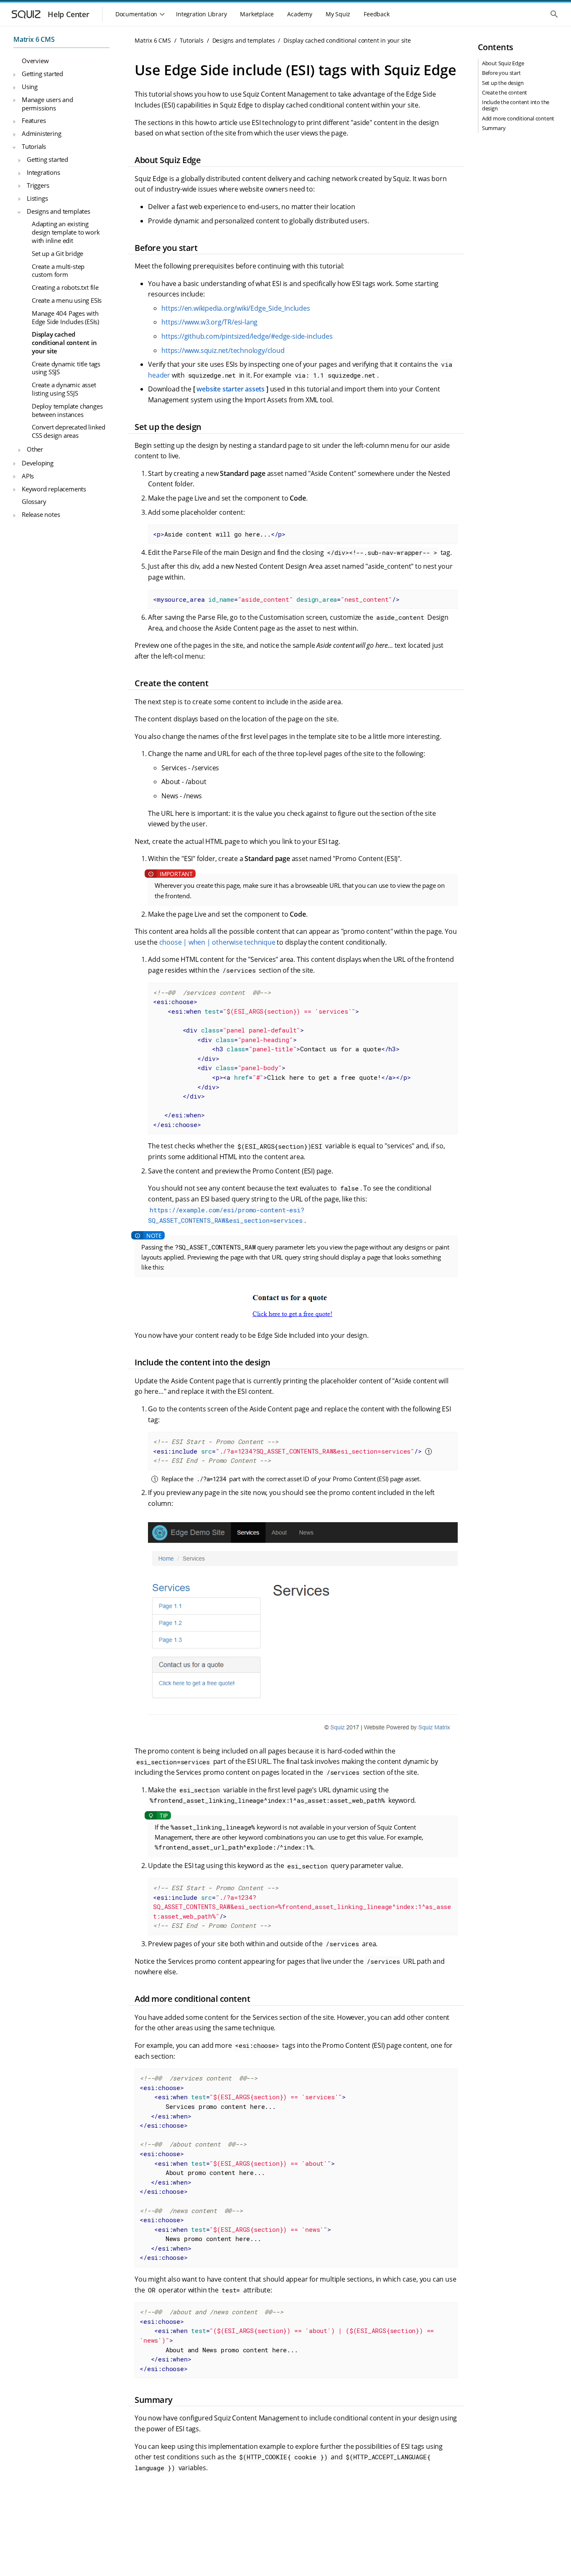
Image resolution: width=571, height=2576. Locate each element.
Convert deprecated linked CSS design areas (69, 432)
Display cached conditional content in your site (64, 343)
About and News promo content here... (289, 2340)
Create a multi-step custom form (58, 271)
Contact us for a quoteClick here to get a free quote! (282, 1058)
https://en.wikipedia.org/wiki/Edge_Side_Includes (236, 308)
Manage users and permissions (47, 104)
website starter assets (231, 389)
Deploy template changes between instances (67, 410)
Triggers (38, 185)
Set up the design (503, 83)
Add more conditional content (518, 118)
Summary (494, 128)
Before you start (501, 73)
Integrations (43, 172)
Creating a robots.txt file (65, 287)
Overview (35, 61)
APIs (28, 476)
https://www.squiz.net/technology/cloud (223, 350)
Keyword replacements (54, 489)
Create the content (505, 92)
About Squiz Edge (503, 63)
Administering (41, 134)
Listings (37, 198)
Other (35, 449)
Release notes (41, 515)
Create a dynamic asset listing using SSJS (64, 389)
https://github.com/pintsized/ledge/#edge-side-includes (247, 336)
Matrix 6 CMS (34, 39)
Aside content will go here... (219, 534)
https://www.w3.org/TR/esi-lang (209, 322)
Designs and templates (59, 211)
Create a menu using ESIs (67, 300)
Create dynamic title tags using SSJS (66, 368)
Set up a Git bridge (57, 253)
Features (34, 121)
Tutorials (34, 147)
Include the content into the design (516, 105)
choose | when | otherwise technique (217, 942)
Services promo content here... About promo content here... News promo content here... (243, 2168)
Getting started (42, 74)
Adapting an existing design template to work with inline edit (66, 232)
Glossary (34, 502)
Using (30, 87)
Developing (38, 463)
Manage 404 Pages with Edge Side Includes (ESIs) (65, 317)
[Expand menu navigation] (14, 75)
